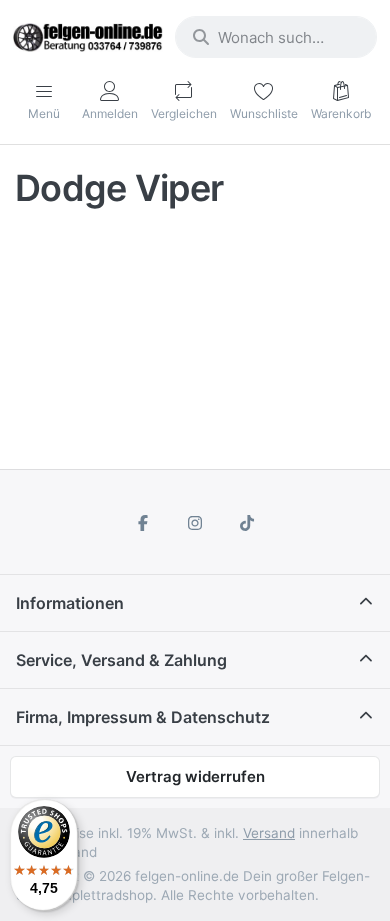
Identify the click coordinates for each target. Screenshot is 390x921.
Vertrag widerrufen (195, 776)
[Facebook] (144, 523)
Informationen (70, 603)
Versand (269, 833)
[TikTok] (247, 523)
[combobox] (276, 37)
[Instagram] (195, 523)
